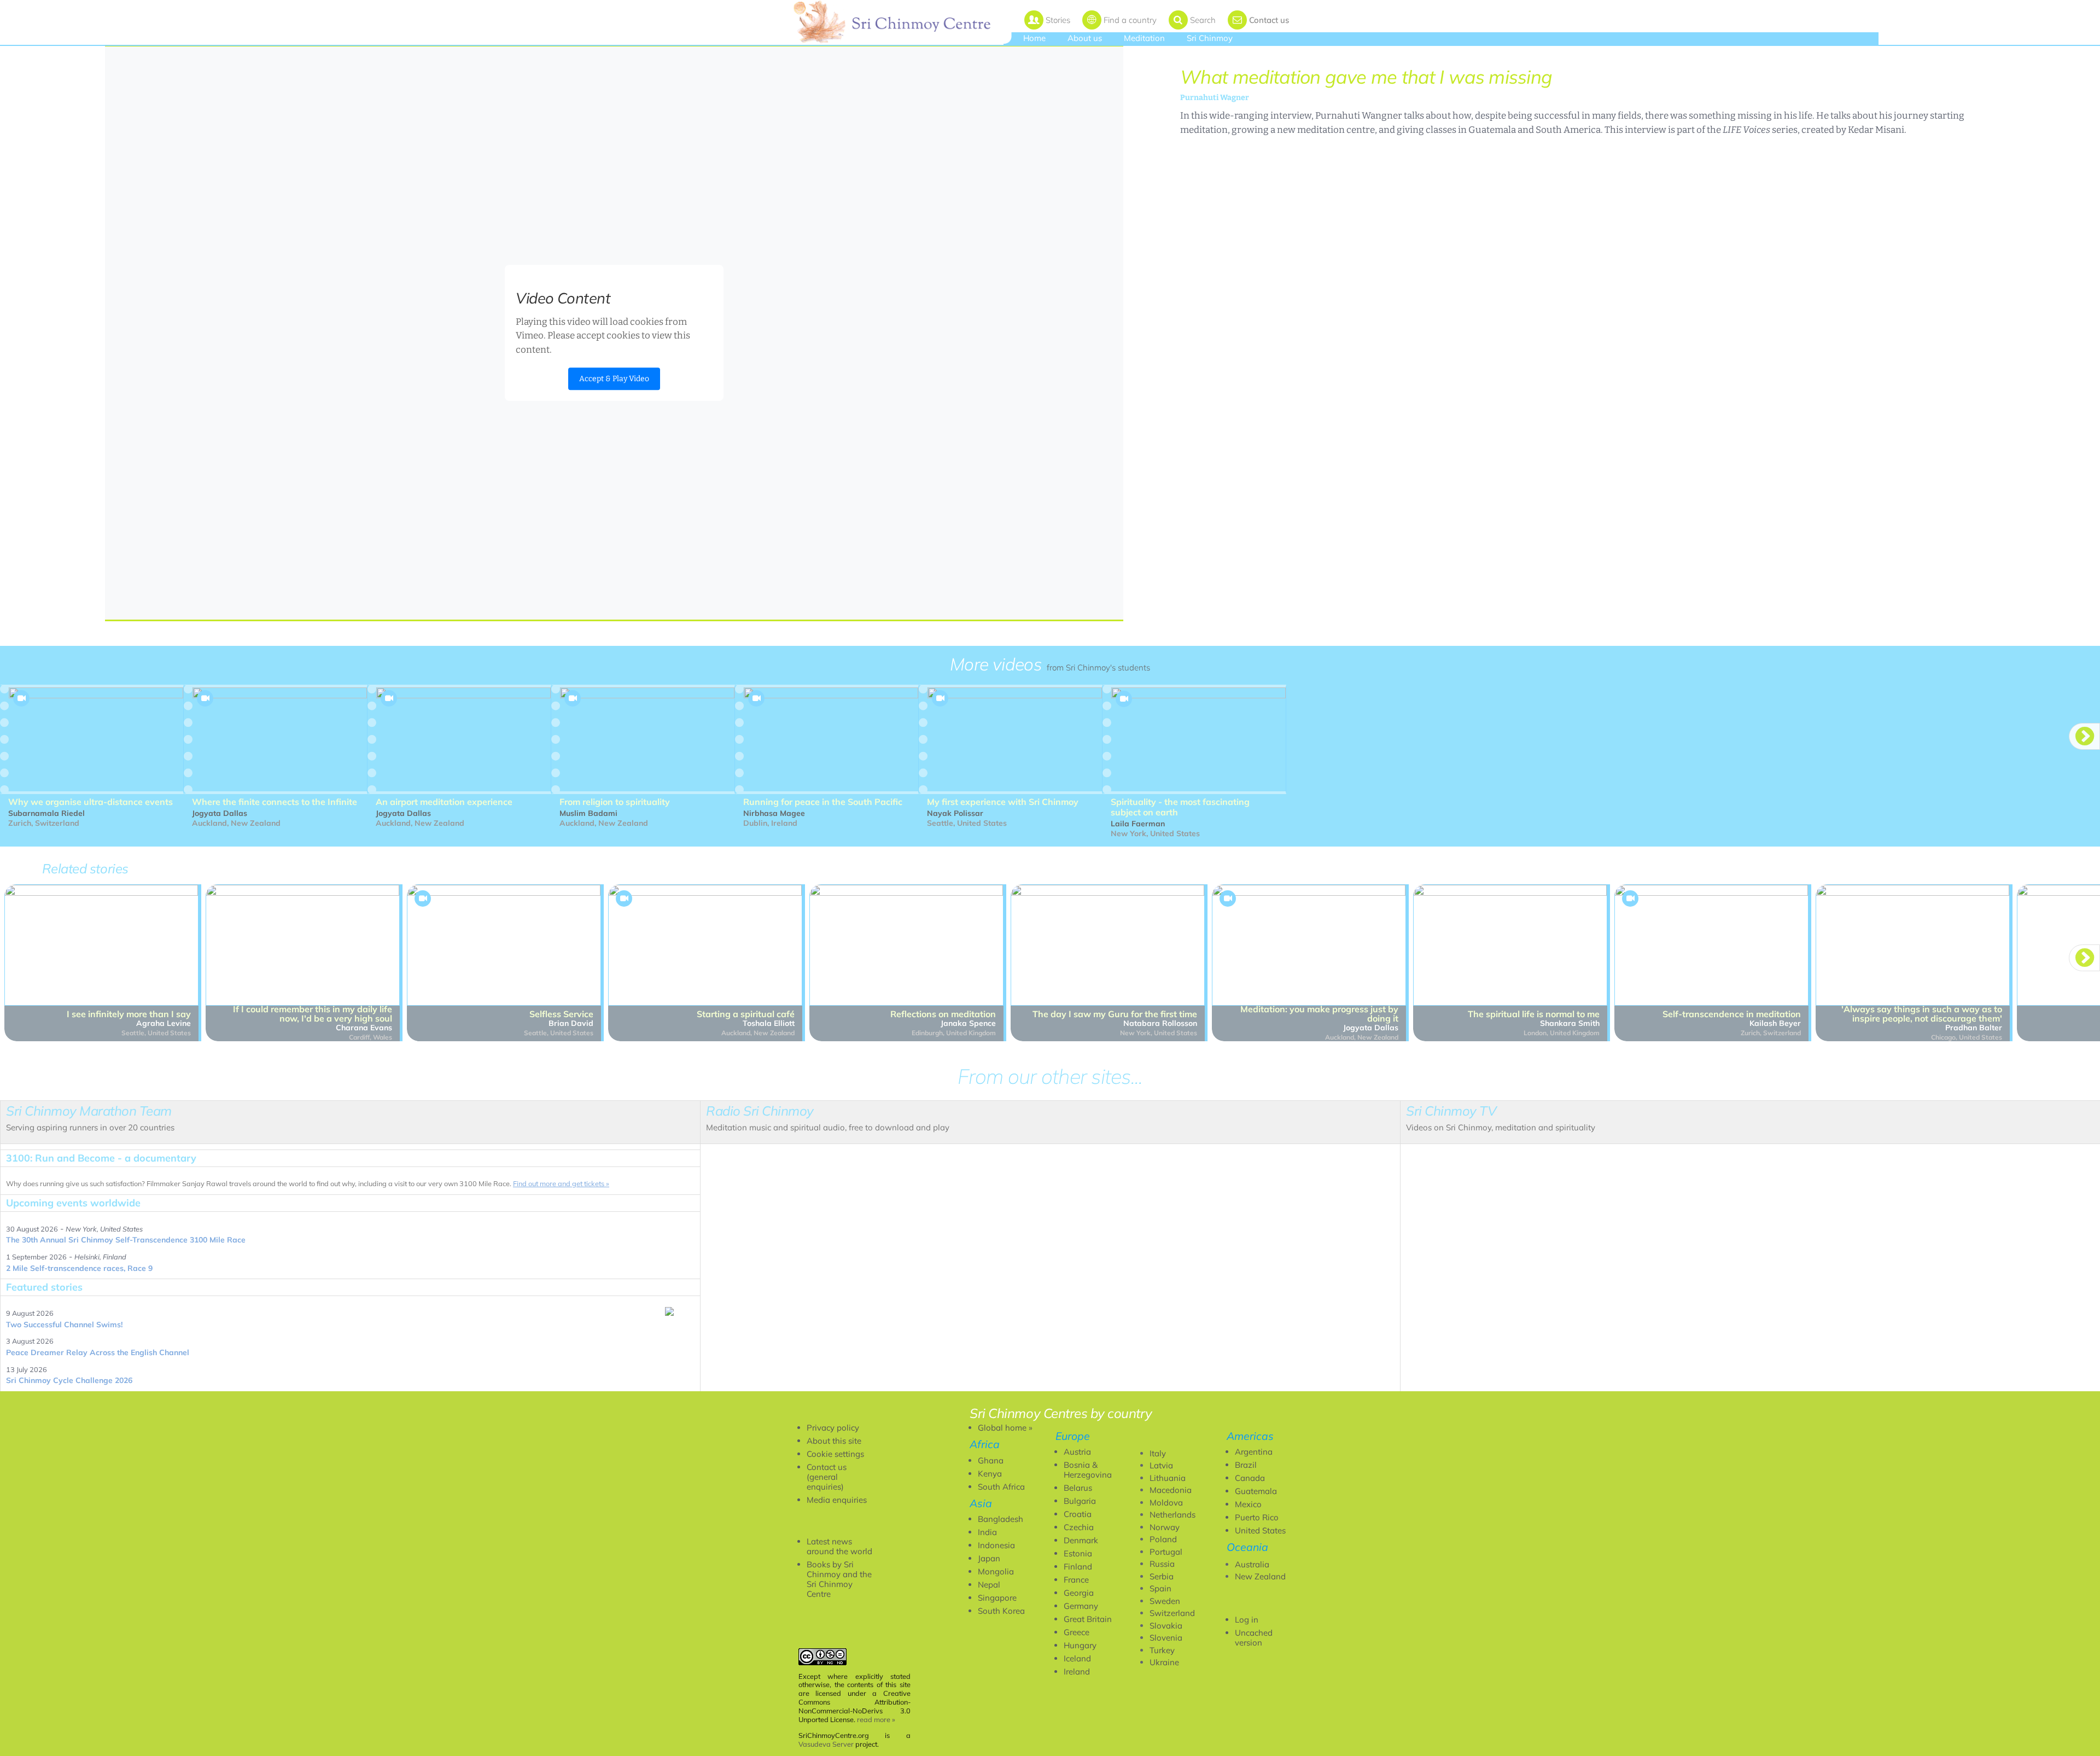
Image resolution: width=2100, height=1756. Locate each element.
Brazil (1246, 1465)
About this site (834, 1441)
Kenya (990, 1474)
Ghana (991, 1460)
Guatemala (1256, 1491)
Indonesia (996, 1545)
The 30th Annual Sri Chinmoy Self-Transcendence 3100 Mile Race (126, 1240)
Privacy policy (833, 1428)
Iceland (1077, 1658)
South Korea (1001, 1611)
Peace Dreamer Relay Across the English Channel (98, 1352)
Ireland (1077, 1672)
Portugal (1166, 1552)
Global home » (1005, 1428)
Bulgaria (1080, 1501)
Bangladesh (1001, 1519)
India (987, 1532)
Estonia (1078, 1553)
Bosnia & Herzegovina (1088, 1470)
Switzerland (1172, 1613)
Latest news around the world (839, 1546)
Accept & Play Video (614, 379)
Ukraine (1164, 1662)
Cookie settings (835, 1454)
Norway (1165, 1527)
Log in (1247, 1620)
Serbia (1162, 1576)
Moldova (1166, 1503)
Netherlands (1172, 1515)
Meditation (1144, 38)
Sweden (1165, 1601)
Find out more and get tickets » (561, 1183)
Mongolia (996, 1571)
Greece (1077, 1632)
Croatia (1078, 1514)
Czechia (1079, 1527)
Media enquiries (837, 1500)
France (1076, 1580)
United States (1260, 1530)
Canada (1250, 1478)
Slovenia (1166, 1638)
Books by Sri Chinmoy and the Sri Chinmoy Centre (839, 1579)
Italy (1158, 1453)
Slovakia (1166, 1626)
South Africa (1001, 1487)
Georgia (1079, 1593)
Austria (1077, 1452)
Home (1034, 38)
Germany (1081, 1606)
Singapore (997, 1598)
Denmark (1081, 1540)
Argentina (1254, 1452)
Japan (989, 1558)
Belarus (1078, 1488)
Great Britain (1088, 1619)
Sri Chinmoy (1210, 38)
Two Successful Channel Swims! (64, 1325)
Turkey (1162, 1650)
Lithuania (1168, 1478)
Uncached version (1254, 1638)
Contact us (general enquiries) (827, 1477)
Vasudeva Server (826, 1744)
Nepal (989, 1585)
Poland (1163, 1539)
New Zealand (1260, 1576)
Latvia (1161, 1465)
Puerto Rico (1257, 1517)
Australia (1252, 1564)
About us (1085, 38)
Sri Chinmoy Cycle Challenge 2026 (69, 1380)
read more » (876, 1719)
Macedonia (1171, 1490)
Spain (1160, 1588)
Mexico (1248, 1504)
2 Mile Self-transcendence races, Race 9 (79, 1268)
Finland (1078, 1567)
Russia (1162, 1564)
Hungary (1080, 1645)
